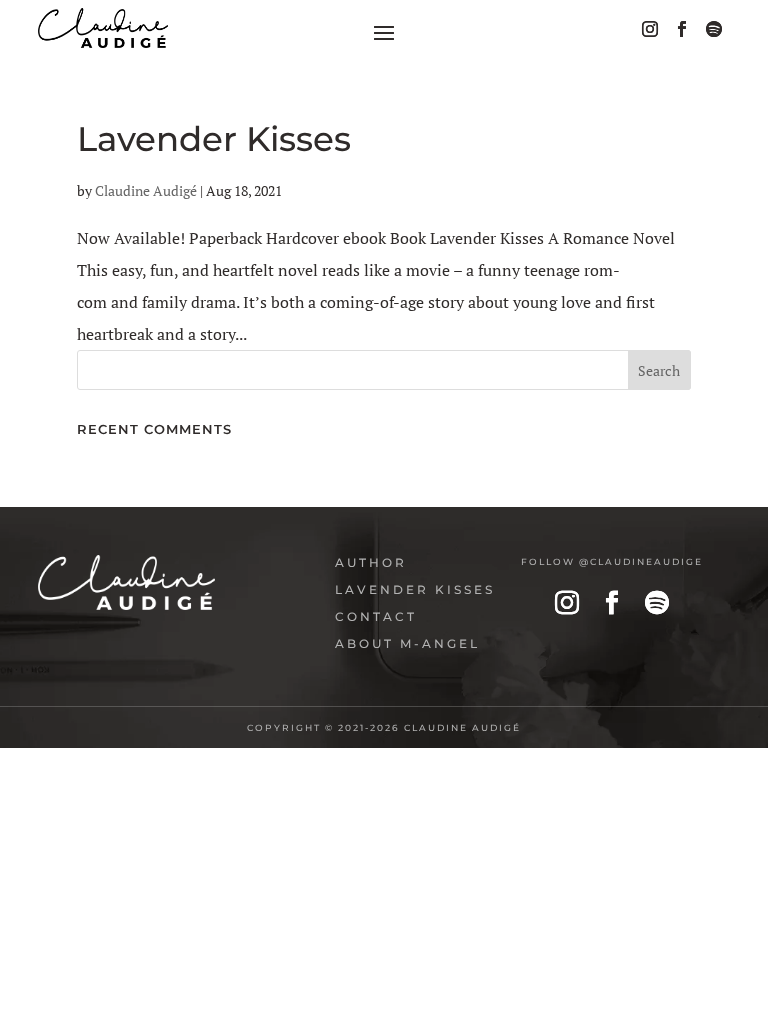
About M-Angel (407, 643)
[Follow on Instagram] (650, 29)
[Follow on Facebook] (682, 29)
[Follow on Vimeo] (714, 29)
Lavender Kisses (214, 139)
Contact (376, 616)
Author (371, 562)
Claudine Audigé (146, 190)
